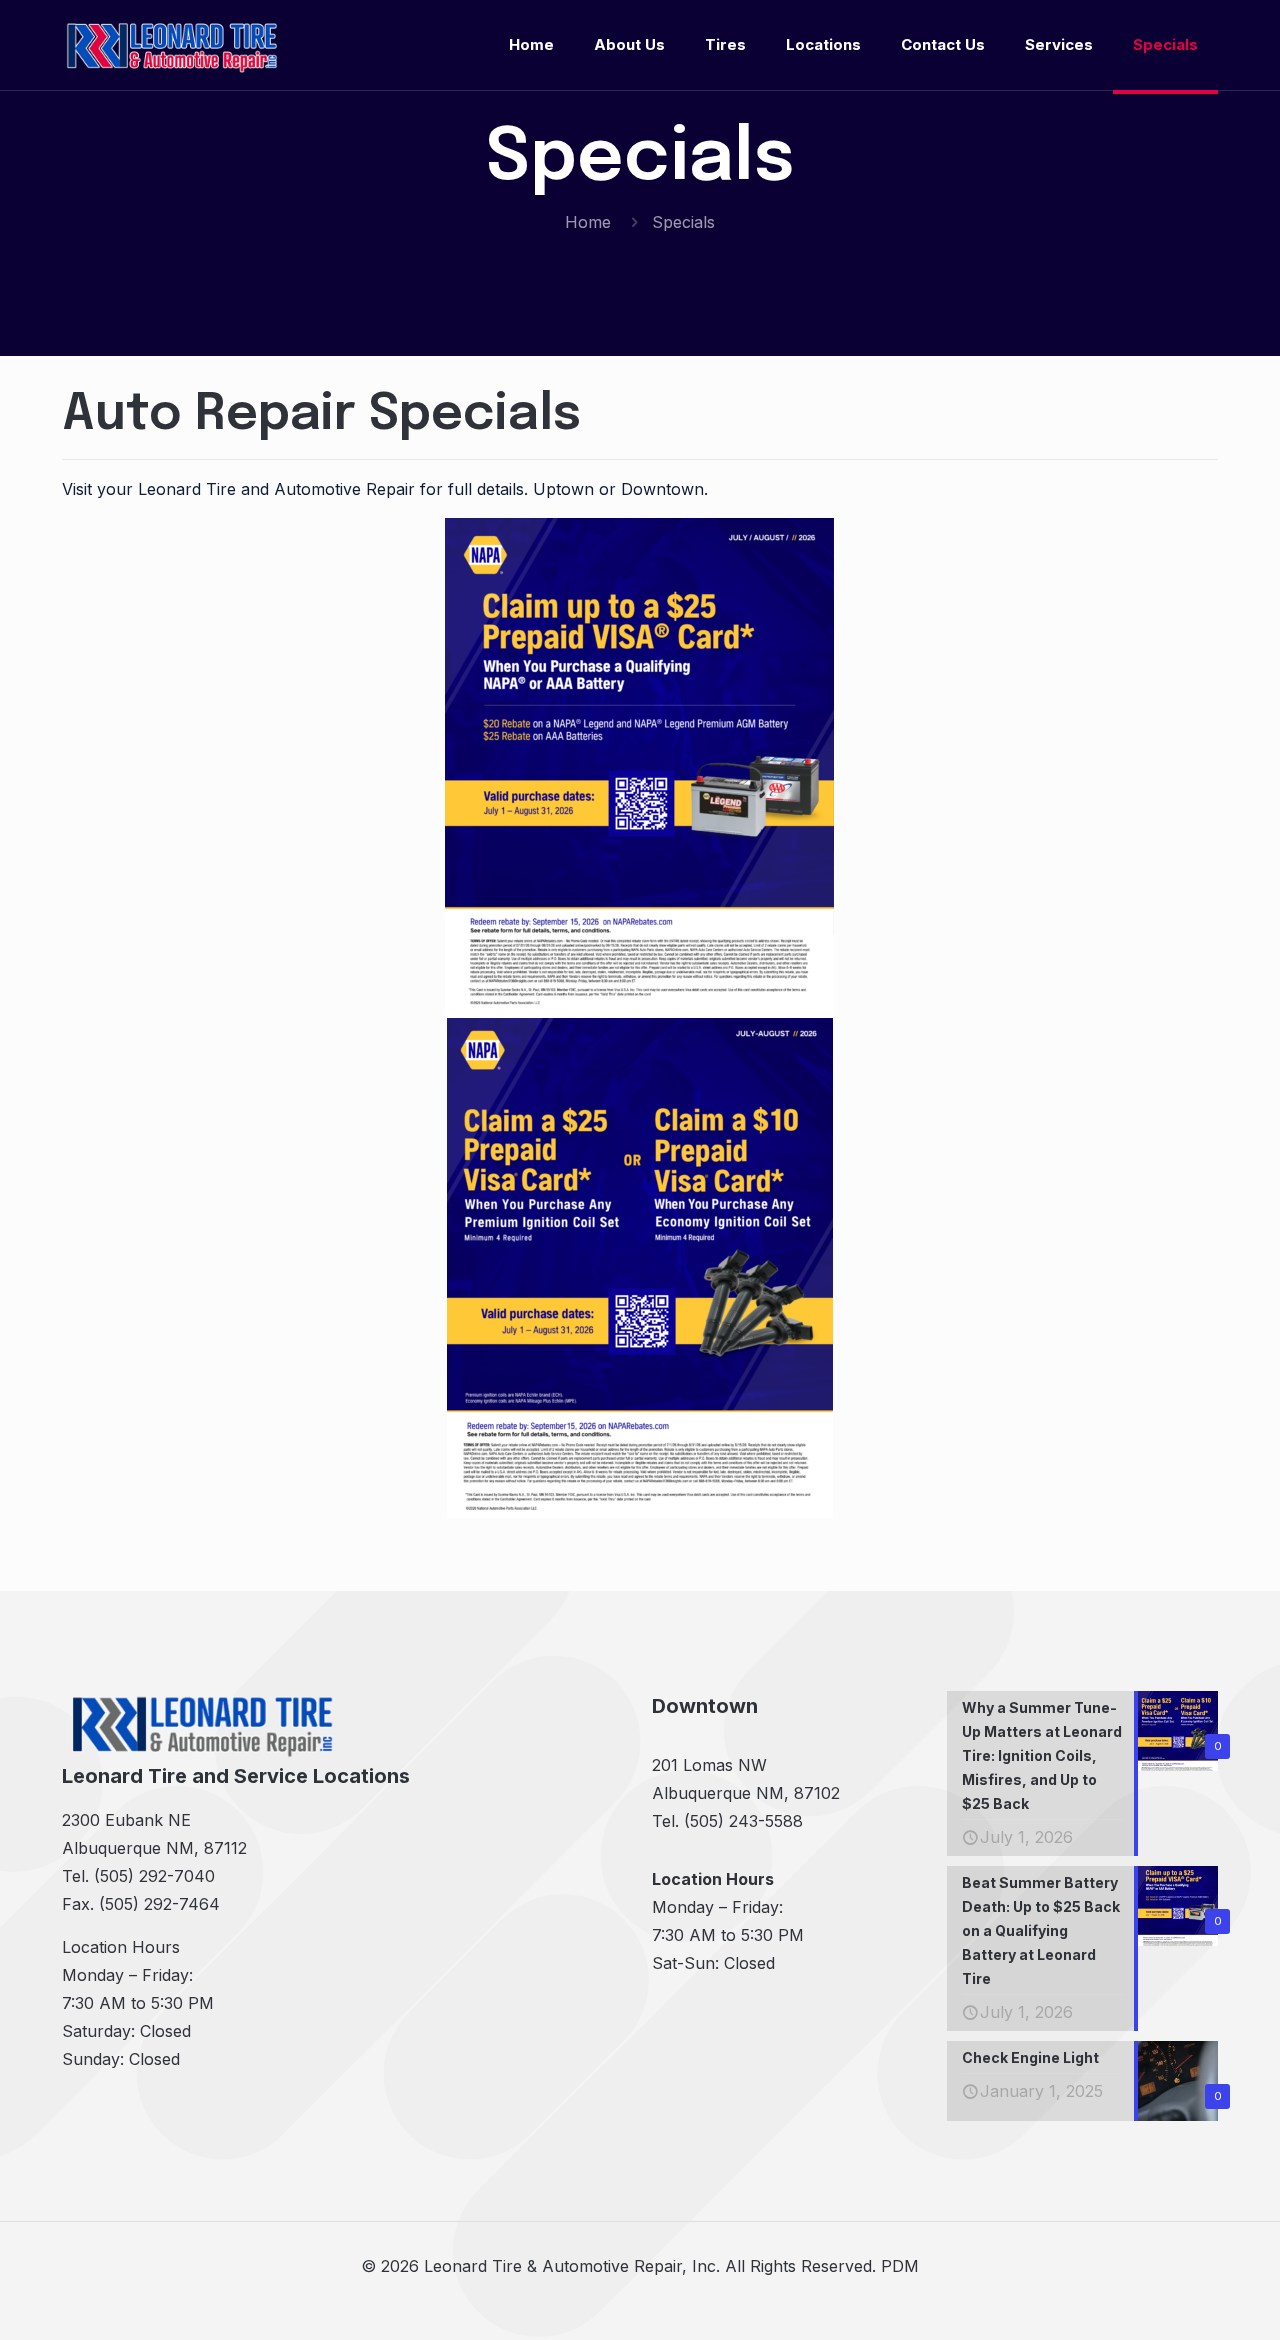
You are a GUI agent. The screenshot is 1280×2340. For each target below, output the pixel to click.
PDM (900, 2266)
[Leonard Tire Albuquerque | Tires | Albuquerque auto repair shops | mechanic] (172, 45)
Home (588, 222)
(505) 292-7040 (154, 1876)
